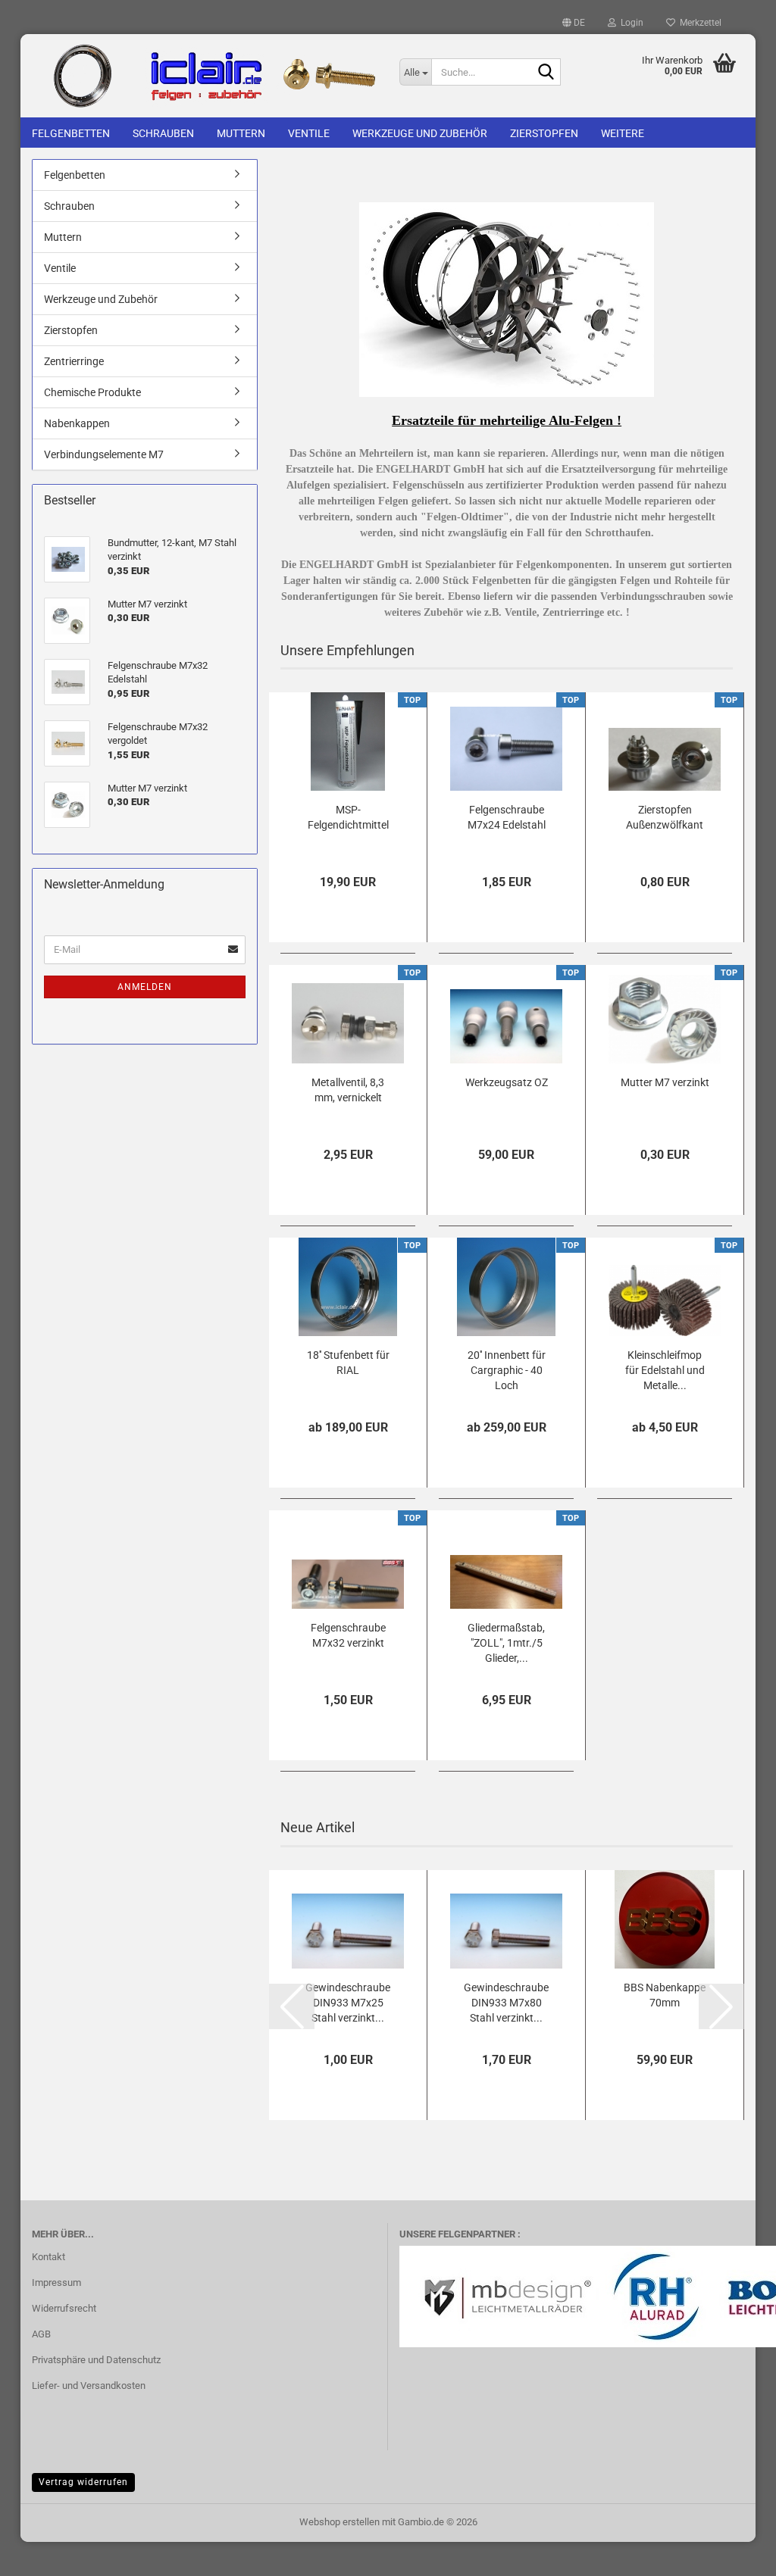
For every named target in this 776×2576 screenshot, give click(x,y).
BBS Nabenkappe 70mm (665, 1995)
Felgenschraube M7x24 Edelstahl (507, 817)
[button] (574, 23)
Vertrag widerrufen (83, 2482)
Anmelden (145, 987)
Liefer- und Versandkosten (89, 2386)
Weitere (623, 133)
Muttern (241, 133)
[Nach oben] (734, 2553)
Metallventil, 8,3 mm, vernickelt (348, 1090)
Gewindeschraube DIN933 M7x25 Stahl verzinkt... (348, 2003)
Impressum (56, 2282)
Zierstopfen (544, 133)
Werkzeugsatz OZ (507, 1082)
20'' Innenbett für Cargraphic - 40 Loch (507, 1370)
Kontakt (48, 2257)
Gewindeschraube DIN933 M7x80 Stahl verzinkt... (506, 2003)
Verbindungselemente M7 (104, 454)
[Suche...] (546, 73)
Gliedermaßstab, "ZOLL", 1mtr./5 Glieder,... (506, 1643)
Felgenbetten (71, 133)
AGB (41, 2334)
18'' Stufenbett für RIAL (348, 1363)
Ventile (309, 133)
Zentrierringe (74, 361)
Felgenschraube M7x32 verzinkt (348, 1635)
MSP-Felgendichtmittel (348, 817)
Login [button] (630, 23)
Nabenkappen (77, 423)
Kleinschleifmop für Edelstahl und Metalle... (665, 1370)
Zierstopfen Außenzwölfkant (665, 817)
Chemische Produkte (92, 392)
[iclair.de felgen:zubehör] (204, 76)
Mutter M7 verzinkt (665, 1082)
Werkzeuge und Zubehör (420, 133)
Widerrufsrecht (64, 2308)
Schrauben (163, 133)
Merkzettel (698, 23)
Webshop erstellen (339, 2522)
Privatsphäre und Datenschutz (96, 2360)
